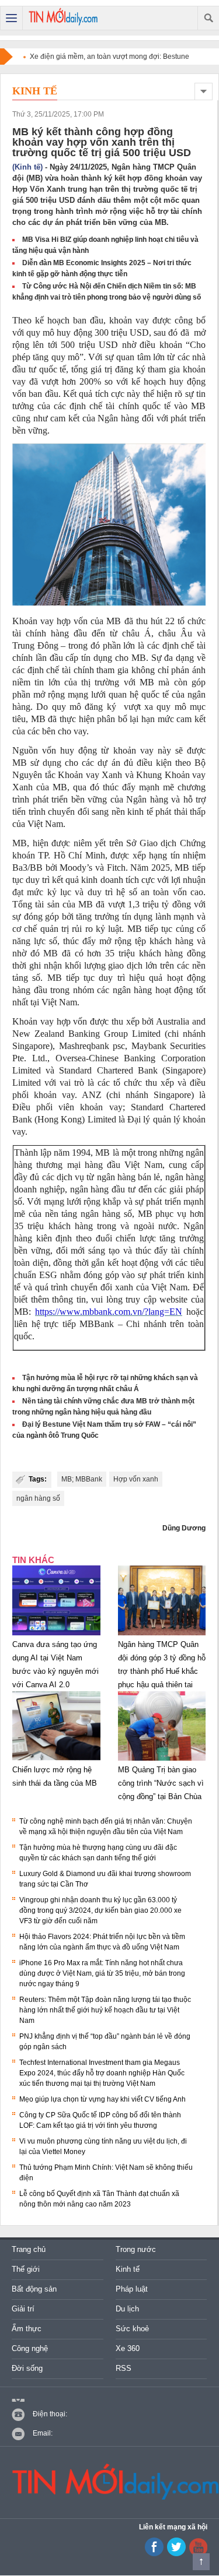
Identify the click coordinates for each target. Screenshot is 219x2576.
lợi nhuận (188, 880)
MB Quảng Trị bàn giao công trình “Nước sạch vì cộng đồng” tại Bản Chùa (161, 1783)
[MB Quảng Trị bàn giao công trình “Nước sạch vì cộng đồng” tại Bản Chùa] (162, 1761)
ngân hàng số (38, 1498)
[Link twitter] (176, 2554)
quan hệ (124, 694)
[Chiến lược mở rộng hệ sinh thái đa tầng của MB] (56, 1761)
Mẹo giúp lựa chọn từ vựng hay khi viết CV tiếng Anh (102, 2099)
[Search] (208, 18)
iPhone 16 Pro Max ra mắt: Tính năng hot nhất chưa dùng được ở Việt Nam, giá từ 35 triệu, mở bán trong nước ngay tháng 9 (102, 1973)
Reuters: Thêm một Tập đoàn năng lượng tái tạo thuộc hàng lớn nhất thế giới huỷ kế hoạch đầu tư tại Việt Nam (105, 2010)
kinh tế (140, 812)
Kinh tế (35, 91)
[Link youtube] (154, 2554)
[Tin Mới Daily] (63, 18)
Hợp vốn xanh (136, 1479)
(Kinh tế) (27, 167)
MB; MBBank (82, 1479)
